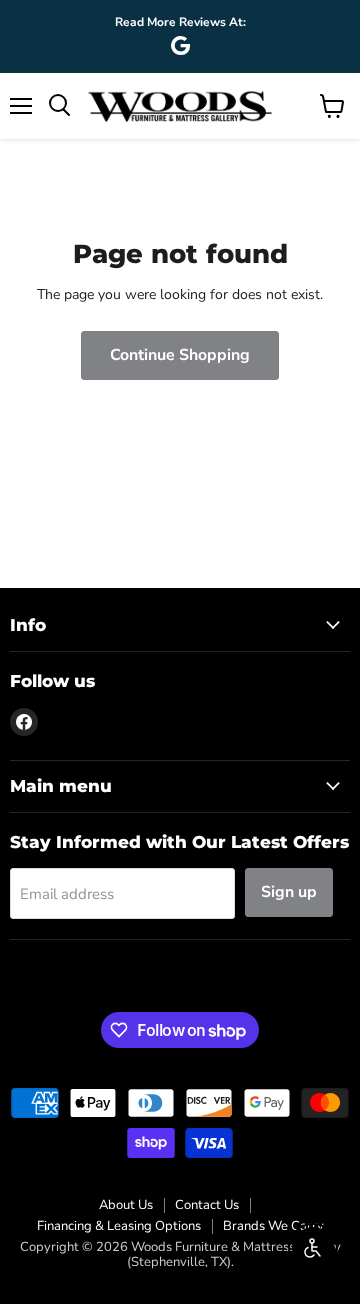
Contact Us (207, 1205)
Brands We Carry (273, 1226)
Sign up (289, 892)
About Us (126, 1205)
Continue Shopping (180, 355)
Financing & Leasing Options (119, 1226)
